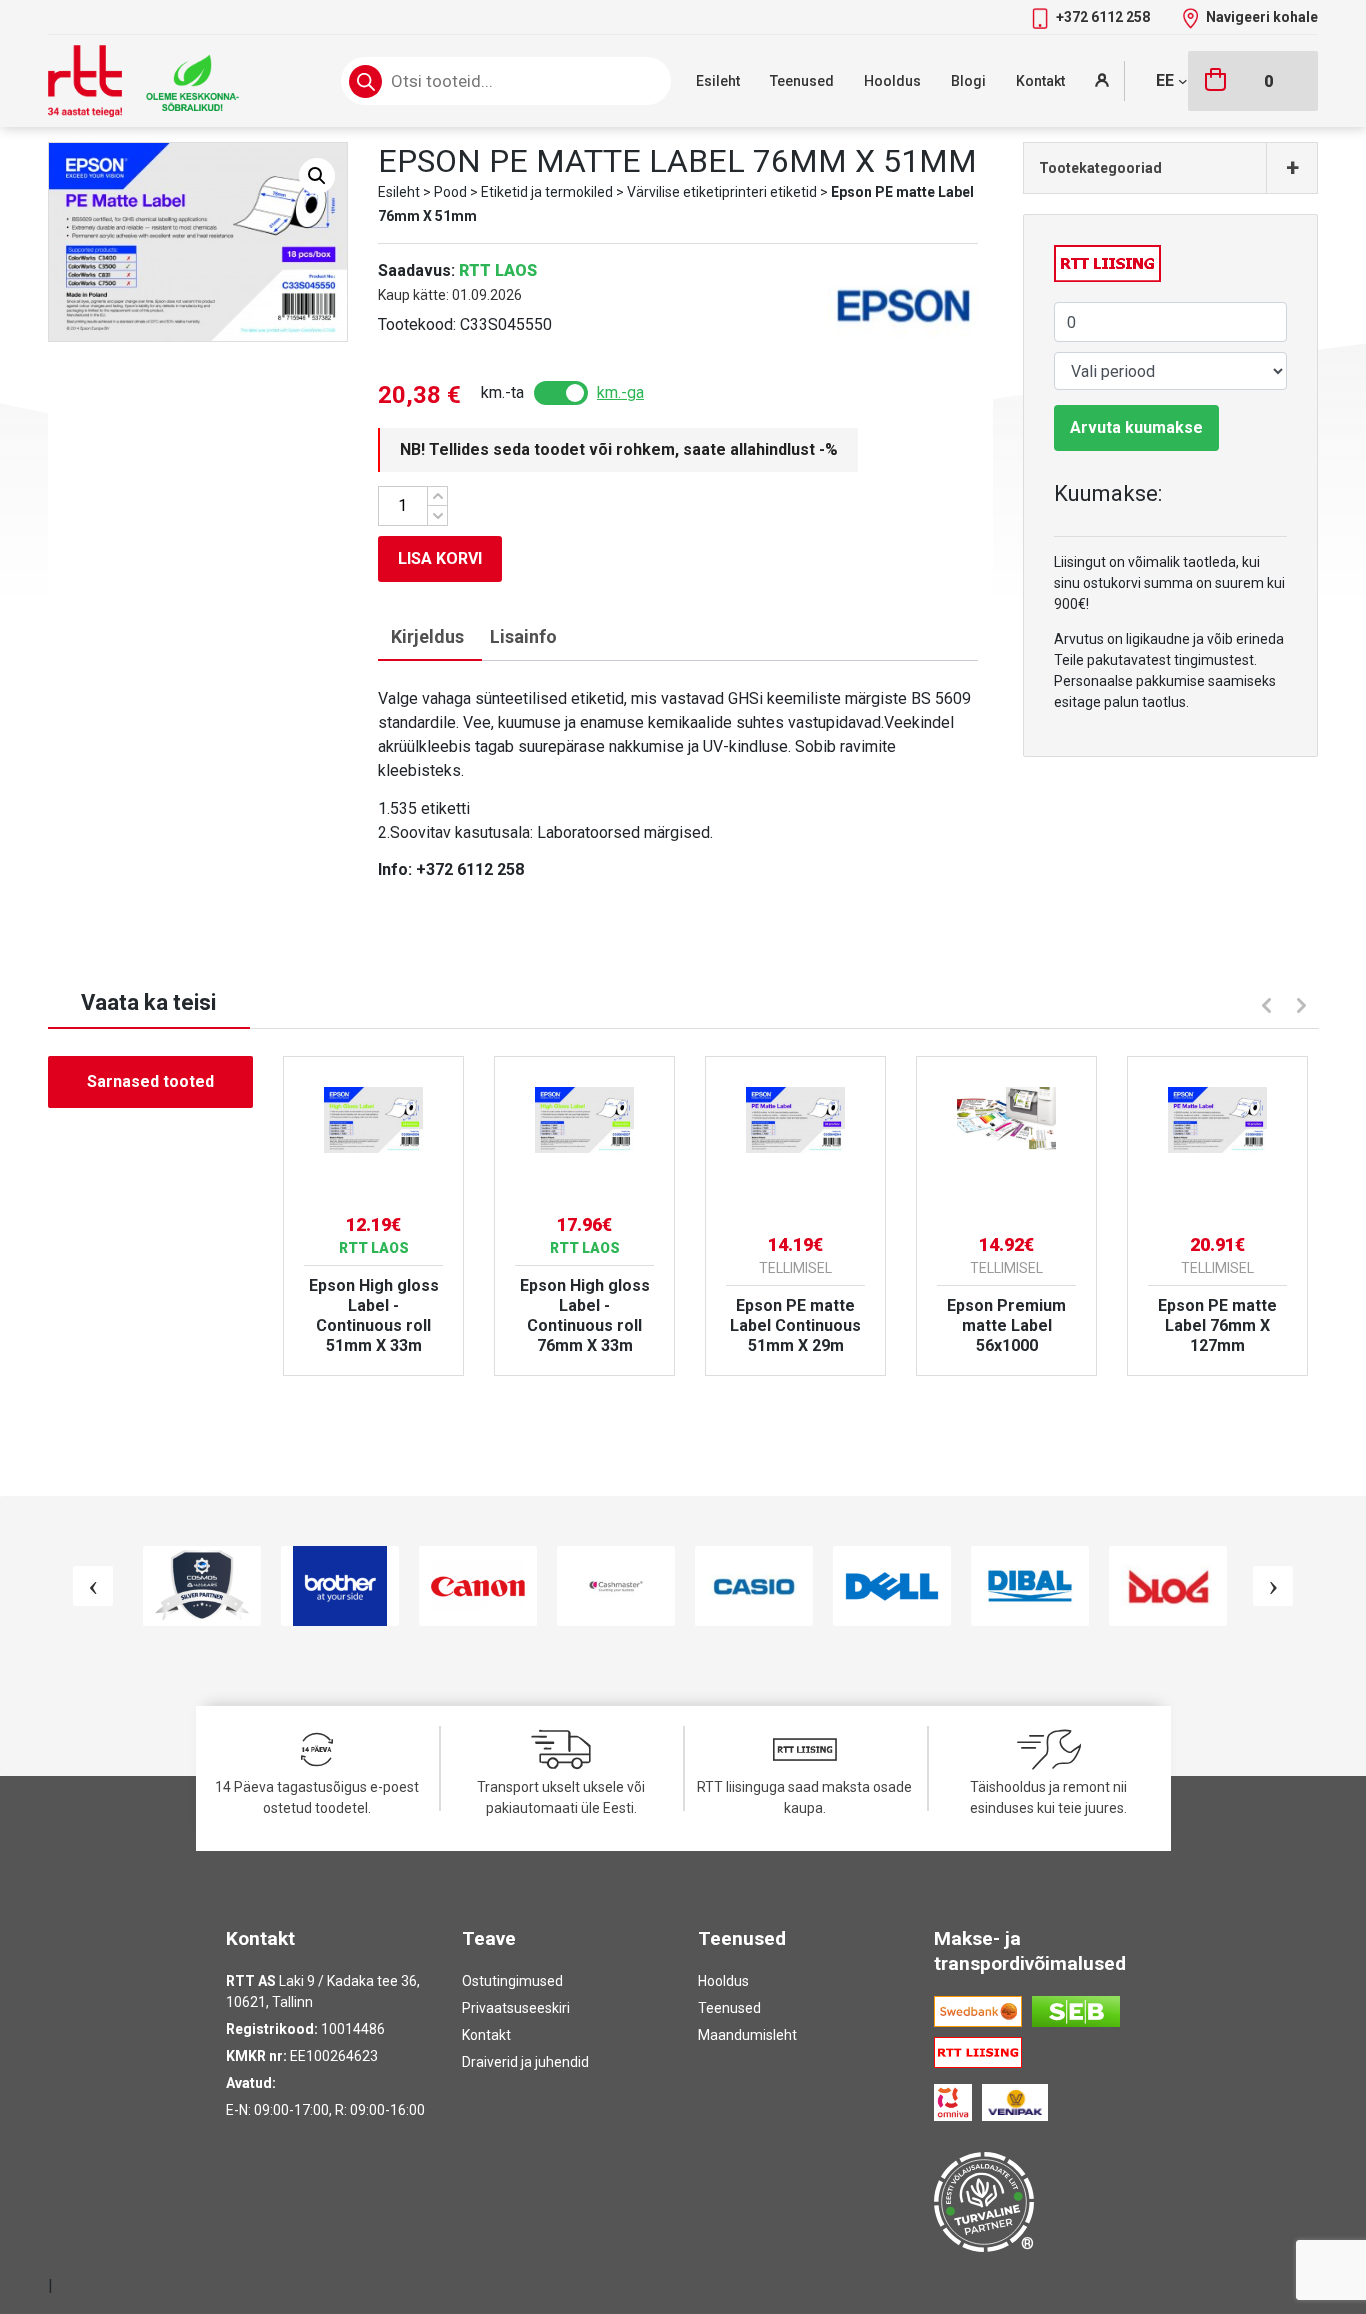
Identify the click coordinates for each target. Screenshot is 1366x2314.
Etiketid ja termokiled (547, 192)
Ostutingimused (512, 1981)
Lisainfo (523, 636)
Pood (450, 192)
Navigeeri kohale (1262, 17)
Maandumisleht (747, 2035)
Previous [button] (1264, 1003)
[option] (373, 1216)
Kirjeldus (427, 636)
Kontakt (1040, 81)
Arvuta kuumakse (1136, 427)
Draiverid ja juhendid (525, 2062)
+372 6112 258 (1104, 17)
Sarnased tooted (150, 1081)
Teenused (802, 81)
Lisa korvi (440, 558)
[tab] (427, 637)
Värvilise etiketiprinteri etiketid (722, 192)
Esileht (718, 81)
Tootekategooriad (1169, 168)
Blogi (968, 81)
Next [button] (1304, 1008)
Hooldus (892, 81)
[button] (317, 176)
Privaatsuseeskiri (516, 2008)
